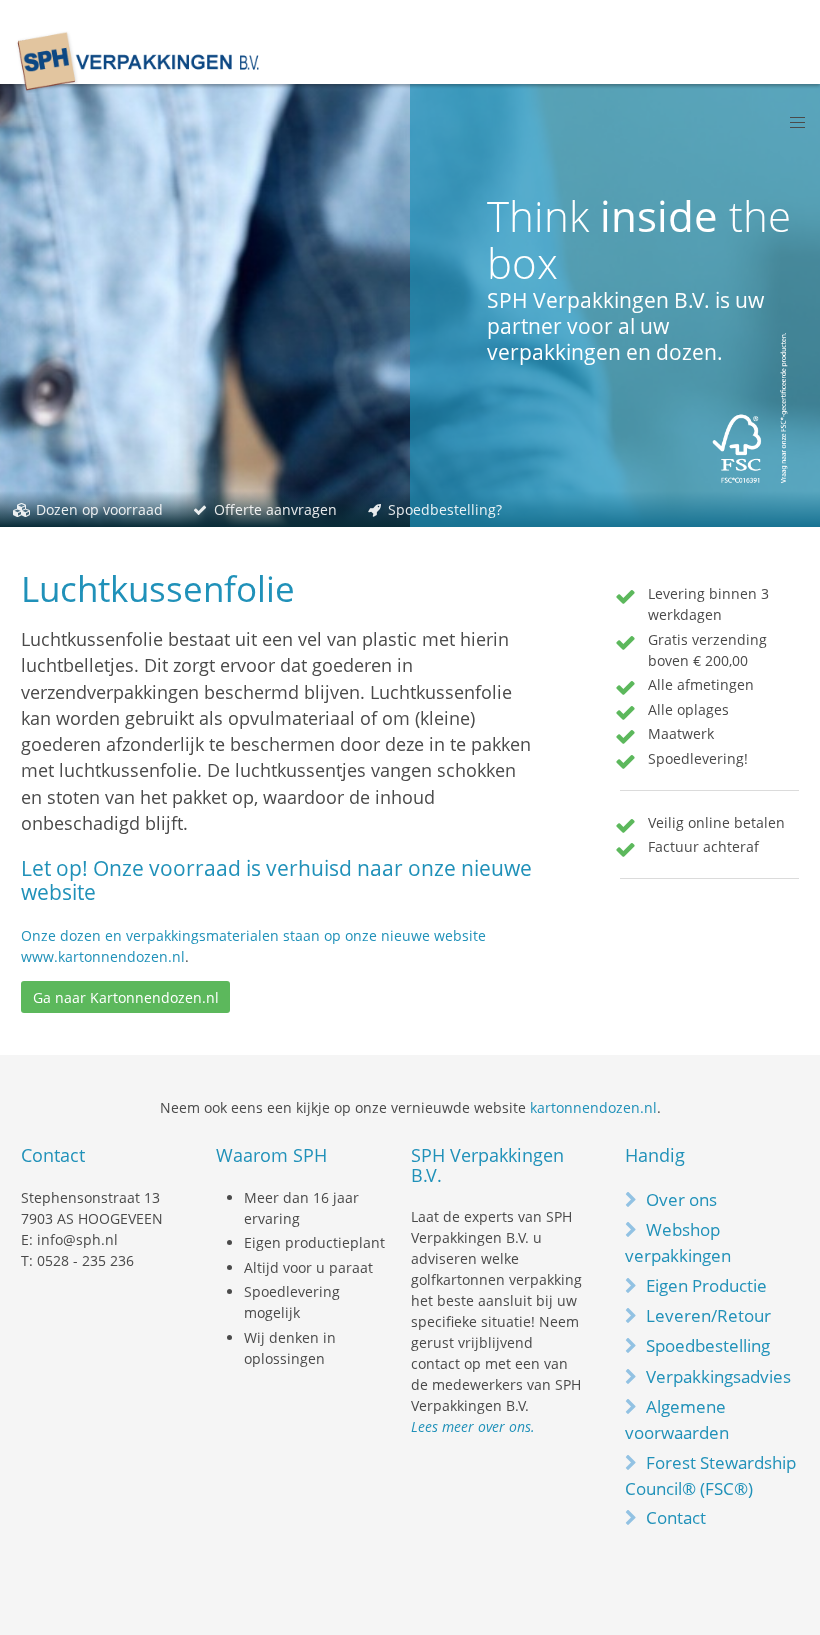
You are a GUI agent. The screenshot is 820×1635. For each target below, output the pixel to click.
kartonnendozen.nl (593, 1107)
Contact (676, 1517)
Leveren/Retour (708, 1315)
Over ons (681, 1199)
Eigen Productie (706, 1285)
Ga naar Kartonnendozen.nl (126, 997)
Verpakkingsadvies (718, 1376)
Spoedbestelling (708, 1345)
